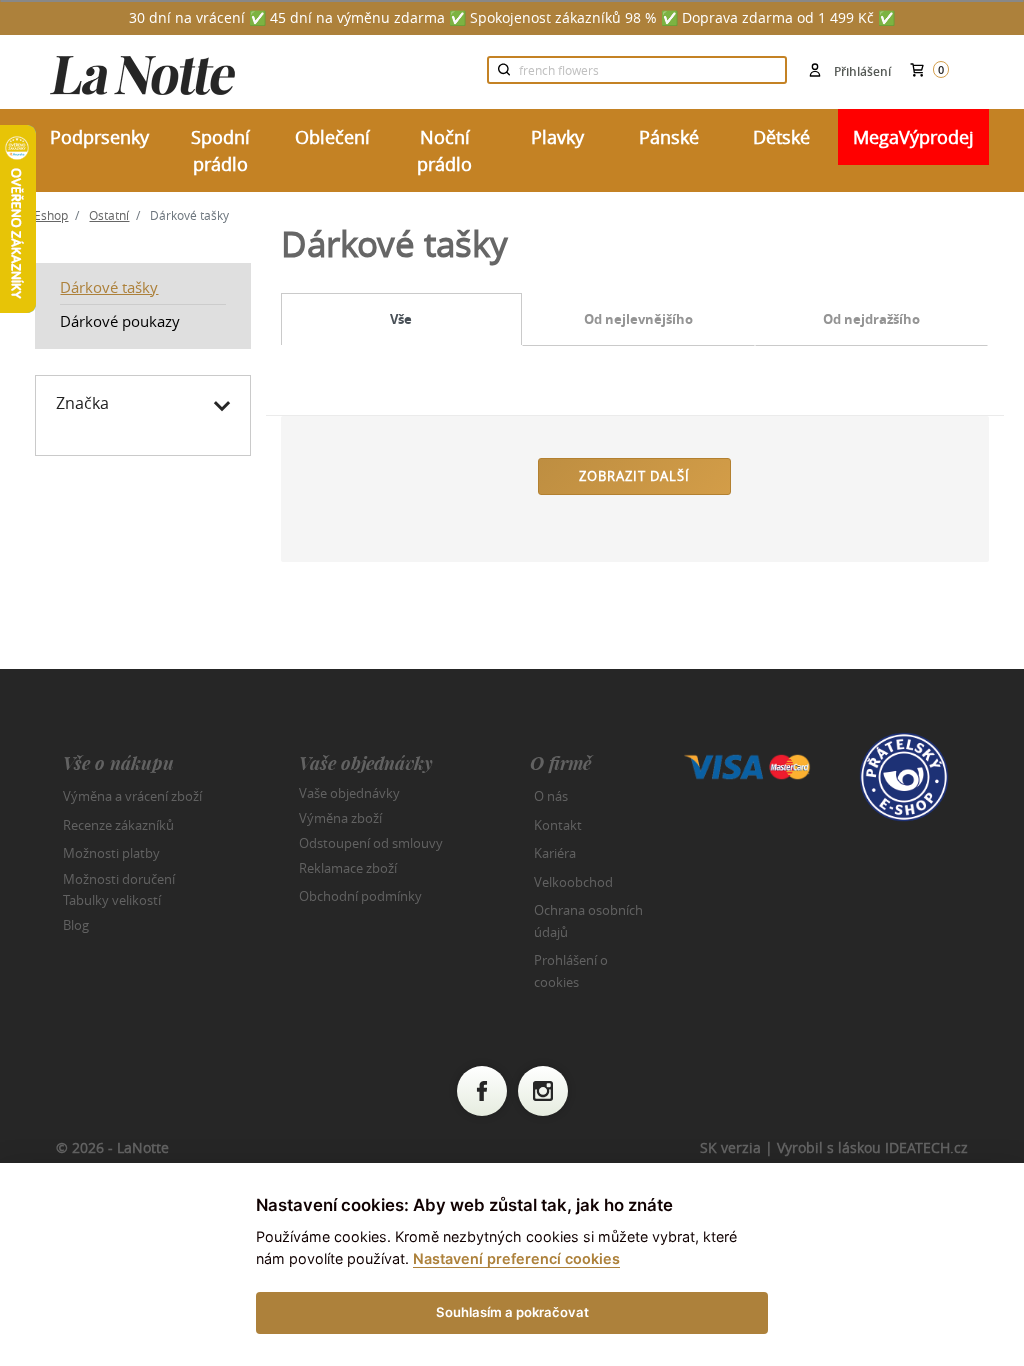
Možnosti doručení (119, 878)
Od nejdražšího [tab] (871, 319)
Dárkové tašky (109, 287)
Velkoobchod (573, 882)
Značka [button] (82, 403)
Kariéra (555, 853)
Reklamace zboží (348, 868)
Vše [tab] (401, 319)
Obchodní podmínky (360, 896)
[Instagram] (543, 1091)
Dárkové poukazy (120, 321)
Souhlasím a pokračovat (512, 1312)
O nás (551, 796)
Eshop (51, 215)
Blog (76, 925)
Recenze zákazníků (118, 825)
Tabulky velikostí (112, 900)
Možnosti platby (111, 853)
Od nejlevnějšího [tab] (638, 319)
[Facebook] (482, 1091)
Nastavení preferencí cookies (516, 1258)
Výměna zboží (340, 818)
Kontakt (558, 825)
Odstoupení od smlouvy (371, 843)
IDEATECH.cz (926, 1147)
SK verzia (730, 1147)
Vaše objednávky (349, 793)
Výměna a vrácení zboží (132, 796)
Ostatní (109, 215)
